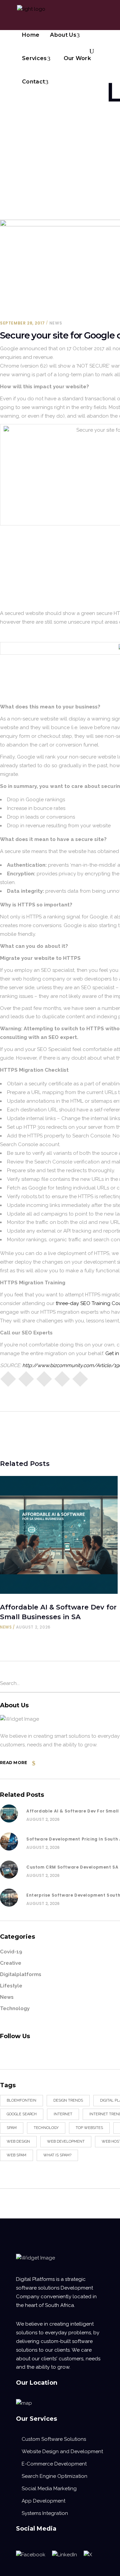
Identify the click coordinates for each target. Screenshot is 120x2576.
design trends (68, 2100)
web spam (16, 2155)
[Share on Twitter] (26, 1378)
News (56, 323)
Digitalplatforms (21, 1974)
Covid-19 (11, 1952)
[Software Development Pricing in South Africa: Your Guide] (9, 1842)
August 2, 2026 (33, 1627)
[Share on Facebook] (8, 1378)
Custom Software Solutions (54, 2439)
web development (66, 2141)
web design (18, 2141)
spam (12, 2128)
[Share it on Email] (62, 1378)
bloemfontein (21, 2100)
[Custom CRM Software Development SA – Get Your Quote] (9, 1870)
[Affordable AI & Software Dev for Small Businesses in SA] (59, 1535)
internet (63, 2114)
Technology (15, 2008)
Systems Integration (45, 2513)
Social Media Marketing (49, 2489)
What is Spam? (57, 2155)
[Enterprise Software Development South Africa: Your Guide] (9, 1898)
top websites (89, 2128)
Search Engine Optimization (54, 2476)
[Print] (80, 1378)
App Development (43, 2501)
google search (22, 2114)
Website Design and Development (62, 2451)
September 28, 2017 (22, 323)
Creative (11, 1963)
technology (46, 2128)
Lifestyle (11, 1986)
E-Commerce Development (54, 2464)
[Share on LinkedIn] (44, 1378)
